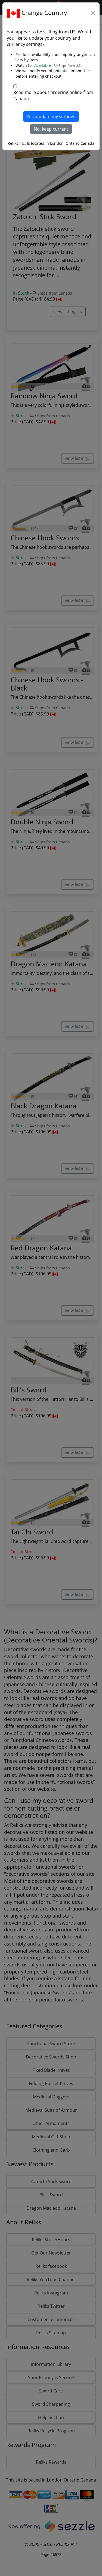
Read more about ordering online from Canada (53, 95)
